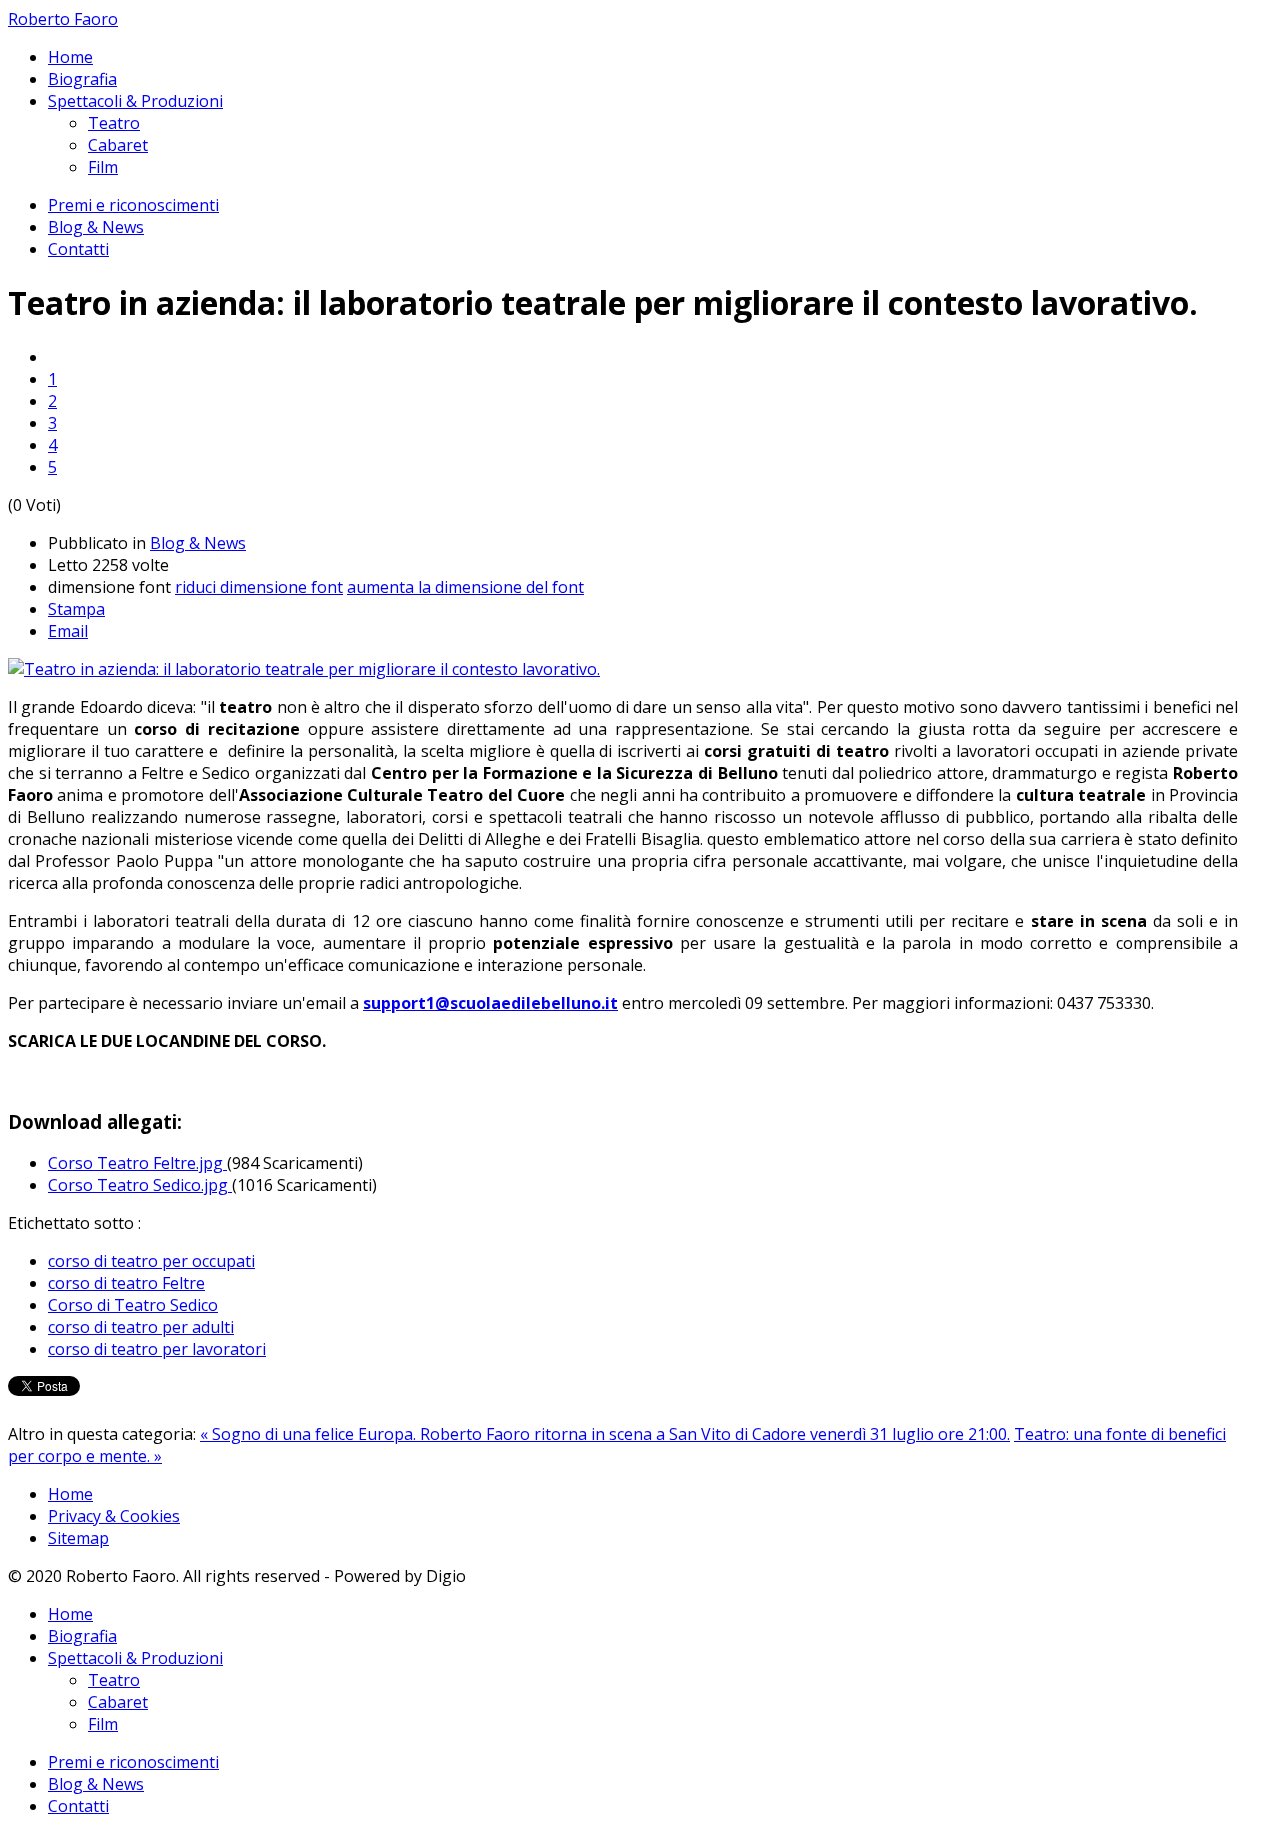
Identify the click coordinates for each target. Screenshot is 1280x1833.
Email (68, 631)
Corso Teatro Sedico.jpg (140, 1185)
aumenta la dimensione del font (465, 587)
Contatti (78, 249)
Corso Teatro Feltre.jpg (137, 1163)
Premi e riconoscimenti (133, 205)
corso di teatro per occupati (151, 1261)
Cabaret (118, 145)
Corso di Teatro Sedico (133, 1305)
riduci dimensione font (259, 587)
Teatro (114, 123)
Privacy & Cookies (114, 1516)
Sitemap (78, 1538)
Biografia (82, 79)
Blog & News (96, 227)
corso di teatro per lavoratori (157, 1349)
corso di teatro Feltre (126, 1283)
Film (103, 167)
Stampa (76, 609)
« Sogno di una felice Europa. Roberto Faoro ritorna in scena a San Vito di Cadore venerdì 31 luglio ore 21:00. (605, 1434)
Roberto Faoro (63, 19)
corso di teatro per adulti (141, 1327)
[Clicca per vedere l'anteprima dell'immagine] (304, 669)
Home (70, 57)
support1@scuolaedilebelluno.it (490, 1003)
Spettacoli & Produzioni (135, 101)
